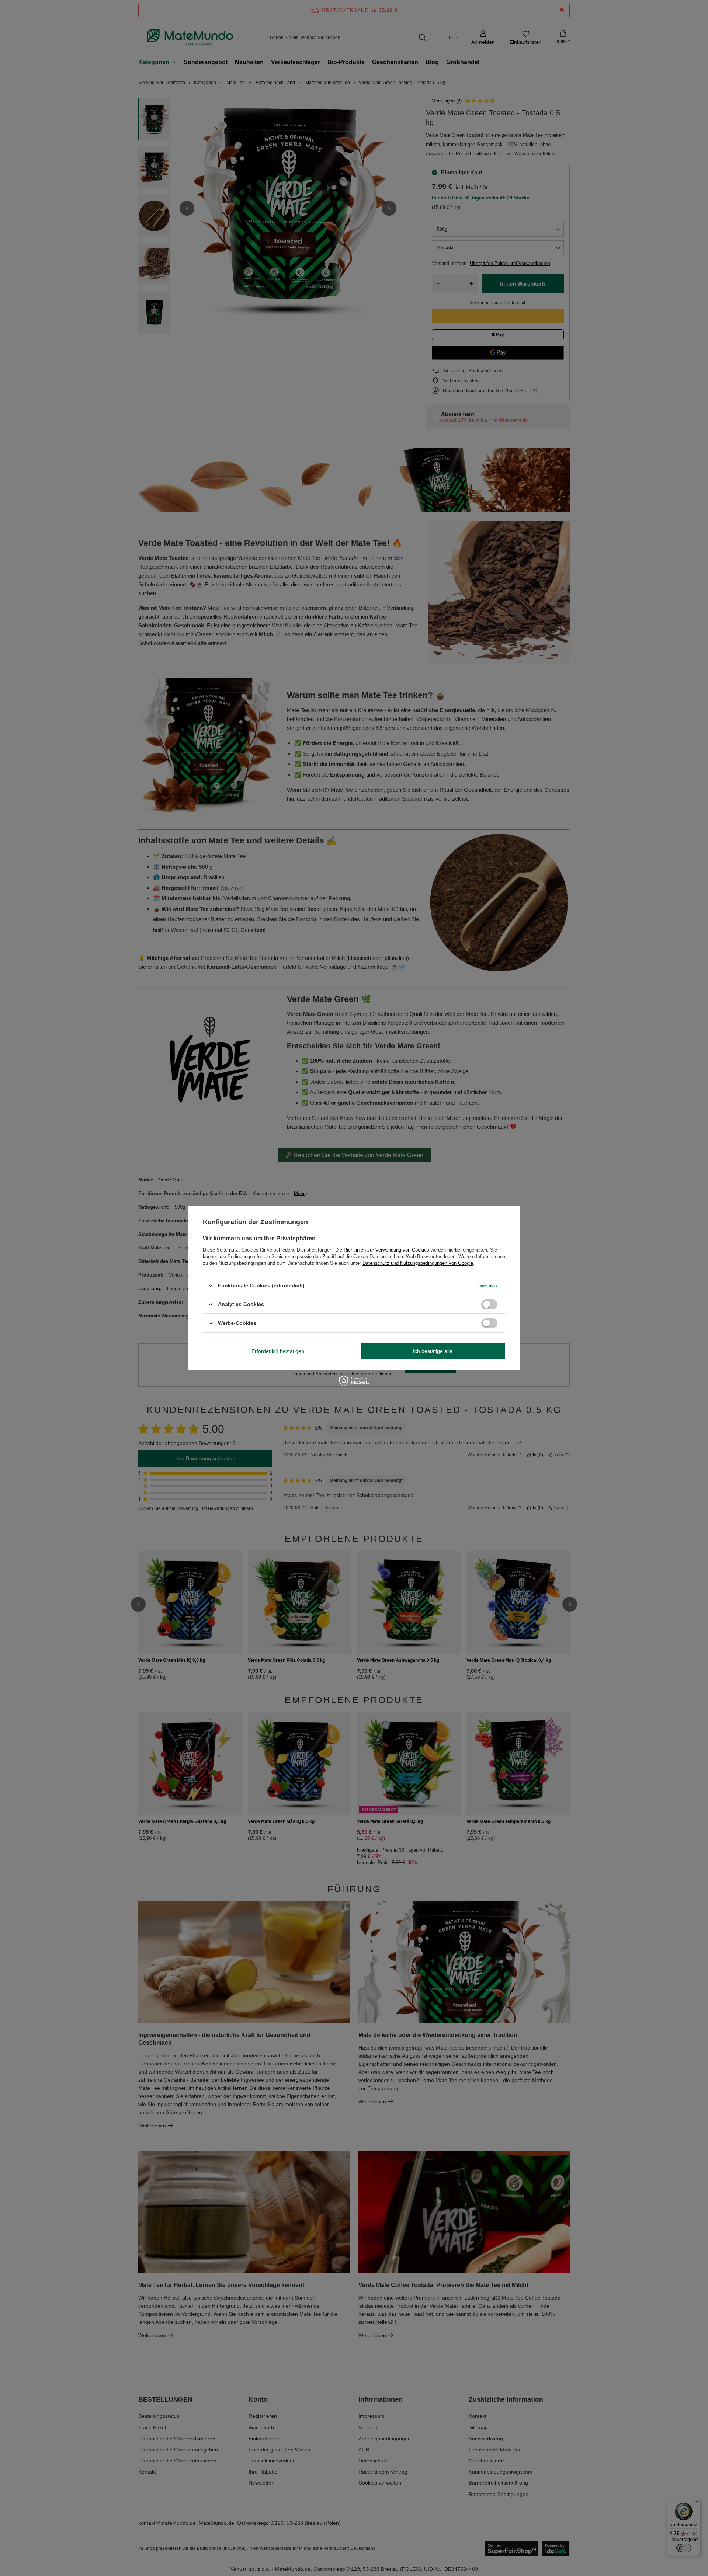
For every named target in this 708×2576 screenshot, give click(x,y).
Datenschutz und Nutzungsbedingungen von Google (418, 1263)
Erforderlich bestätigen (278, 1351)
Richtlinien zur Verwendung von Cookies (386, 1250)
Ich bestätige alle (433, 1351)
